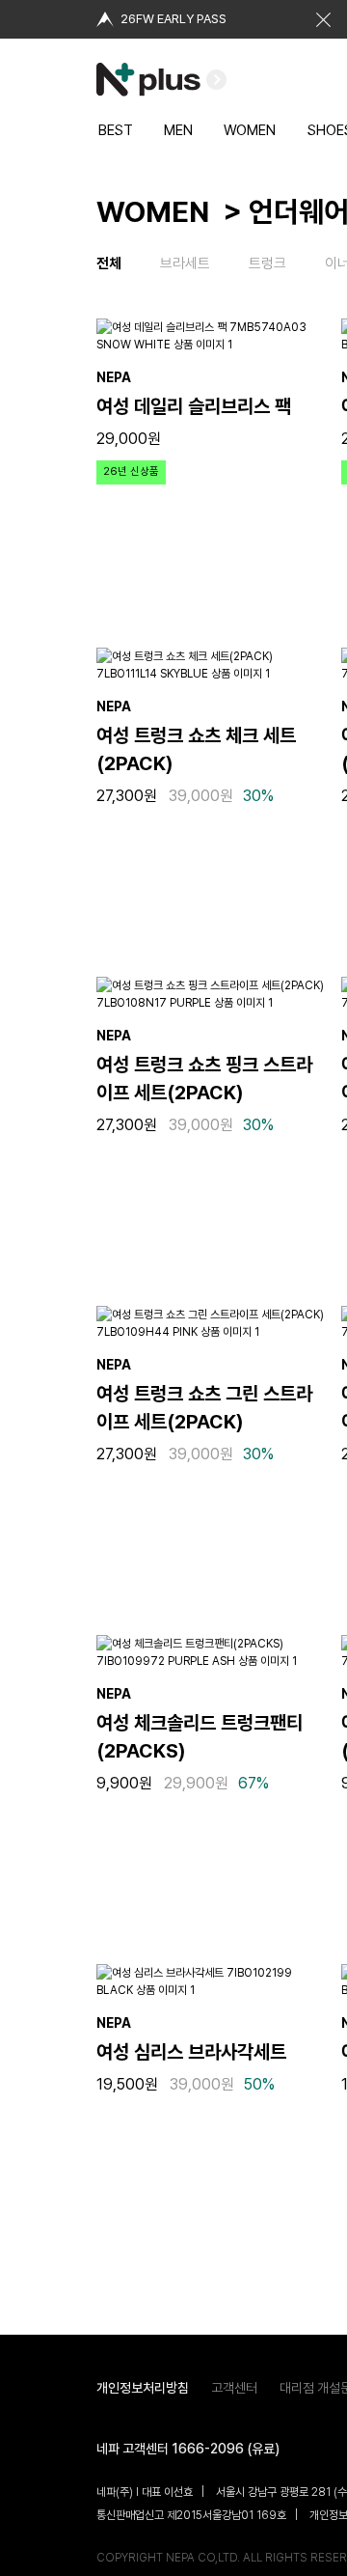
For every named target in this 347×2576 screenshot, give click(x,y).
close (323, 19)
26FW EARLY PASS (173, 19)
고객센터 (234, 2388)
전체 (109, 263)
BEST (116, 130)
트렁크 (267, 263)
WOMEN (250, 130)
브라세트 (185, 263)
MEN (178, 130)
